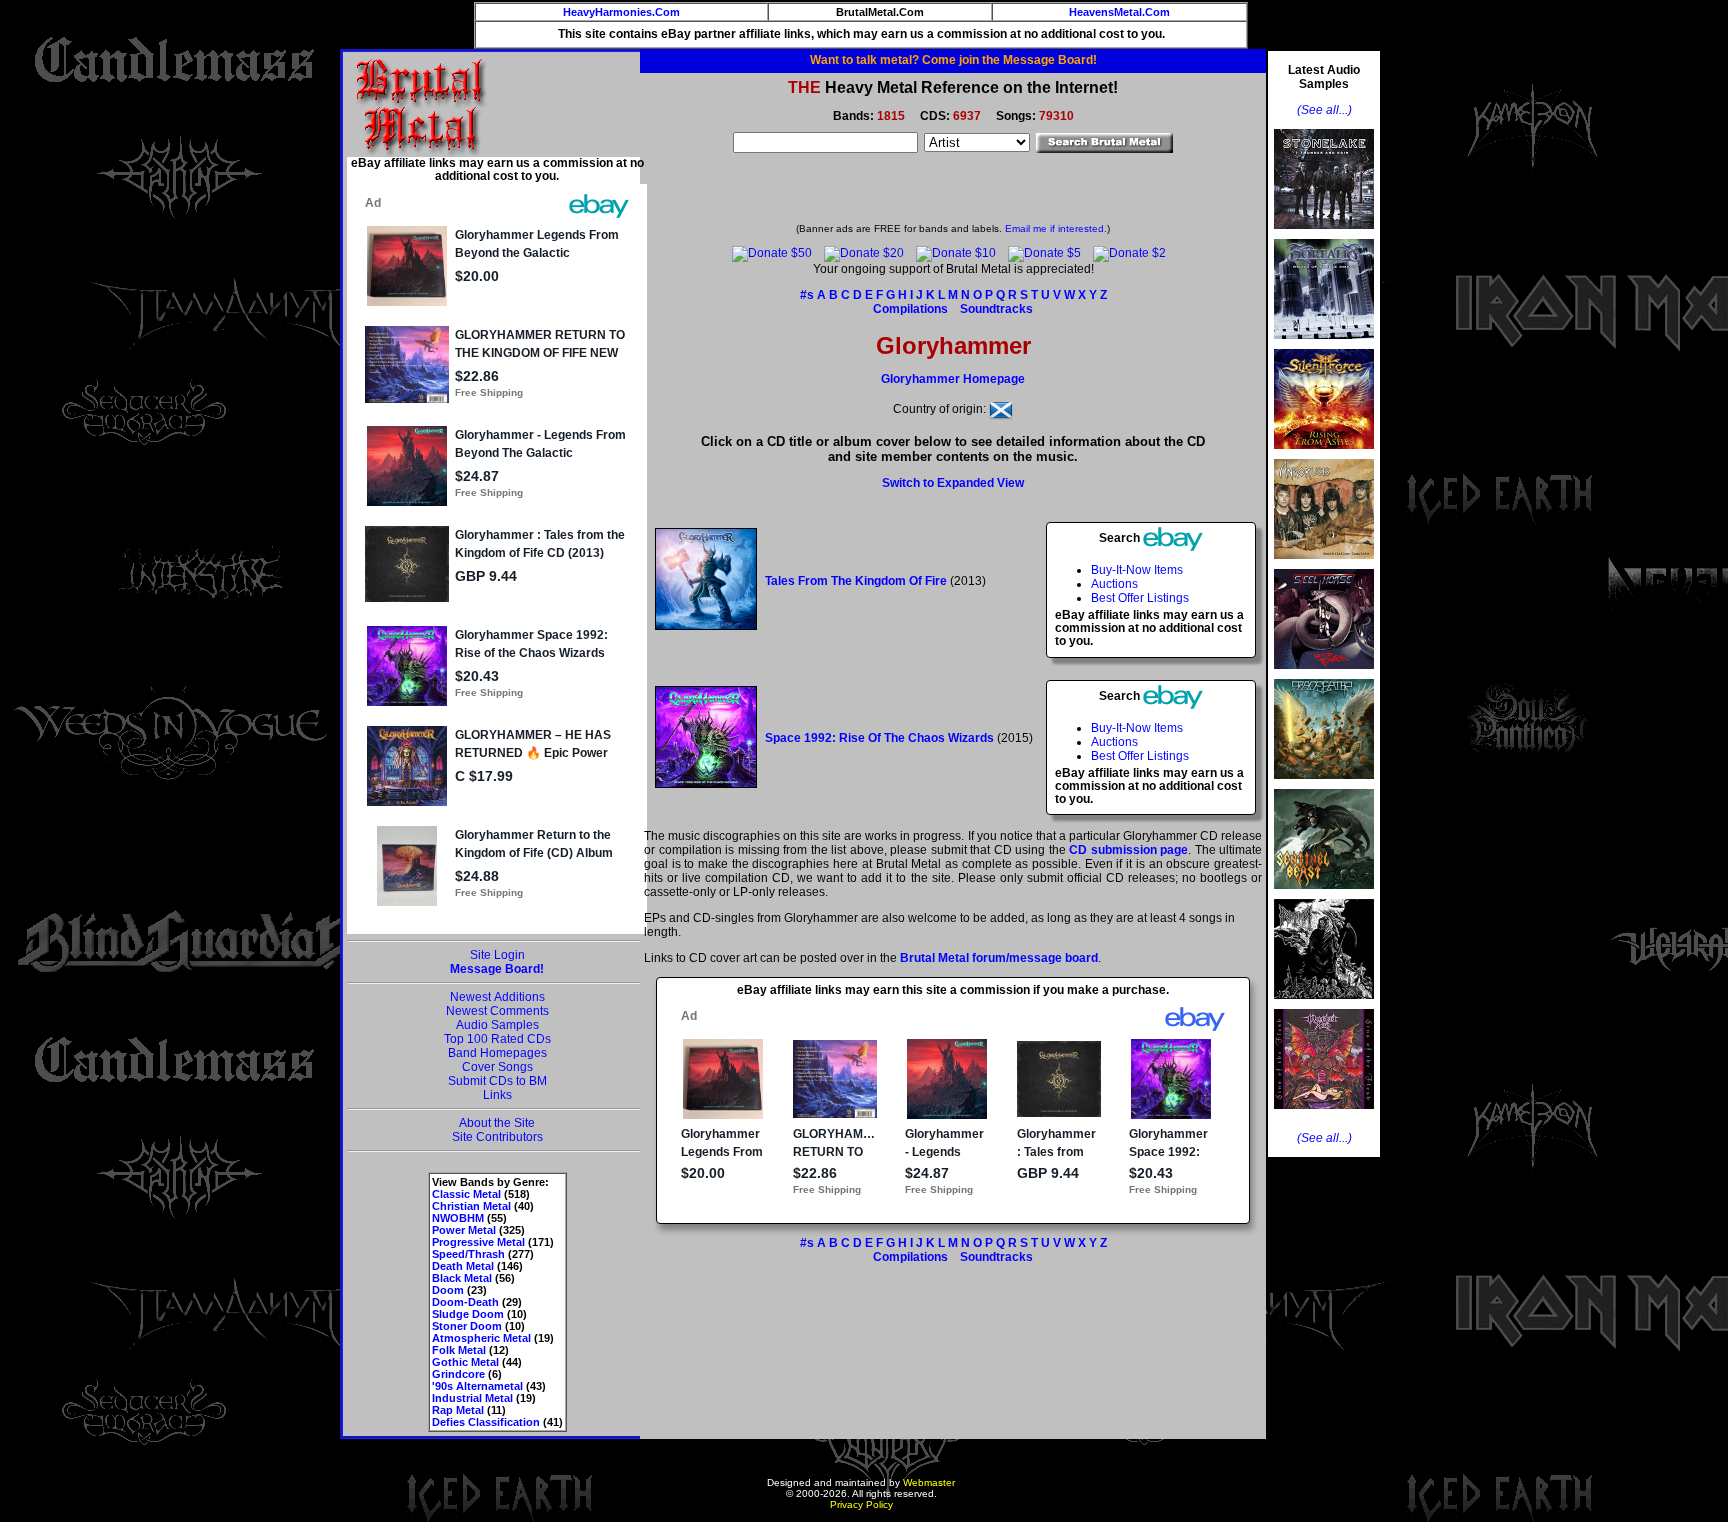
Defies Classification (486, 1422)
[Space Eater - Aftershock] (1324, 785)
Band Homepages (497, 1053)
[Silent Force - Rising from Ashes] (1324, 455)
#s (807, 295)
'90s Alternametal (477, 1386)
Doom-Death (465, 1302)
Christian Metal (471, 1206)
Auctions (1114, 584)
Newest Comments (497, 1011)
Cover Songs (497, 1067)
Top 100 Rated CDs (497, 1039)
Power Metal (464, 1230)
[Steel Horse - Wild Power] (1324, 675)
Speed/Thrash (468, 1254)
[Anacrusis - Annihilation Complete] (1324, 565)
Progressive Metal (478, 1242)
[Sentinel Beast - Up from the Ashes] (1324, 895)
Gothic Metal (465, 1362)
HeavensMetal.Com (1119, 12)
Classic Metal (466, 1194)
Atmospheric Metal (481, 1338)
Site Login (497, 955)
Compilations (910, 309)
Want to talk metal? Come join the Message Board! (953, 60)
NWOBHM (458, 1218)
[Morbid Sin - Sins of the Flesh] (1324, 1115)
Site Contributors (497, 1137)
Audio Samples (497, 1025)
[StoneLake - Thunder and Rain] (1324, 235)
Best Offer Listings (1140, 598)
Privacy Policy (861, 1504)
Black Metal (462, 1278)
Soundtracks (996, 309)
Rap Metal (458, 1410)
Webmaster (929, 1482)
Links (497, 1095)
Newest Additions (497, 997)
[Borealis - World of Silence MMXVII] (1324, 345)
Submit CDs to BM (497, 1081)
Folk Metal (459, 1350)
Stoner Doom (467, 1326)
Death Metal (463, 1266)
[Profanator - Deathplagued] (1324, 1005)
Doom (448, 1290)
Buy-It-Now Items (1137, 570)
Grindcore (458, 1374)
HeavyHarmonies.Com (621, 12)
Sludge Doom (468, 1314)
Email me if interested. (1056, 228)
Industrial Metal (472, 1398)
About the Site (497, 1123)
